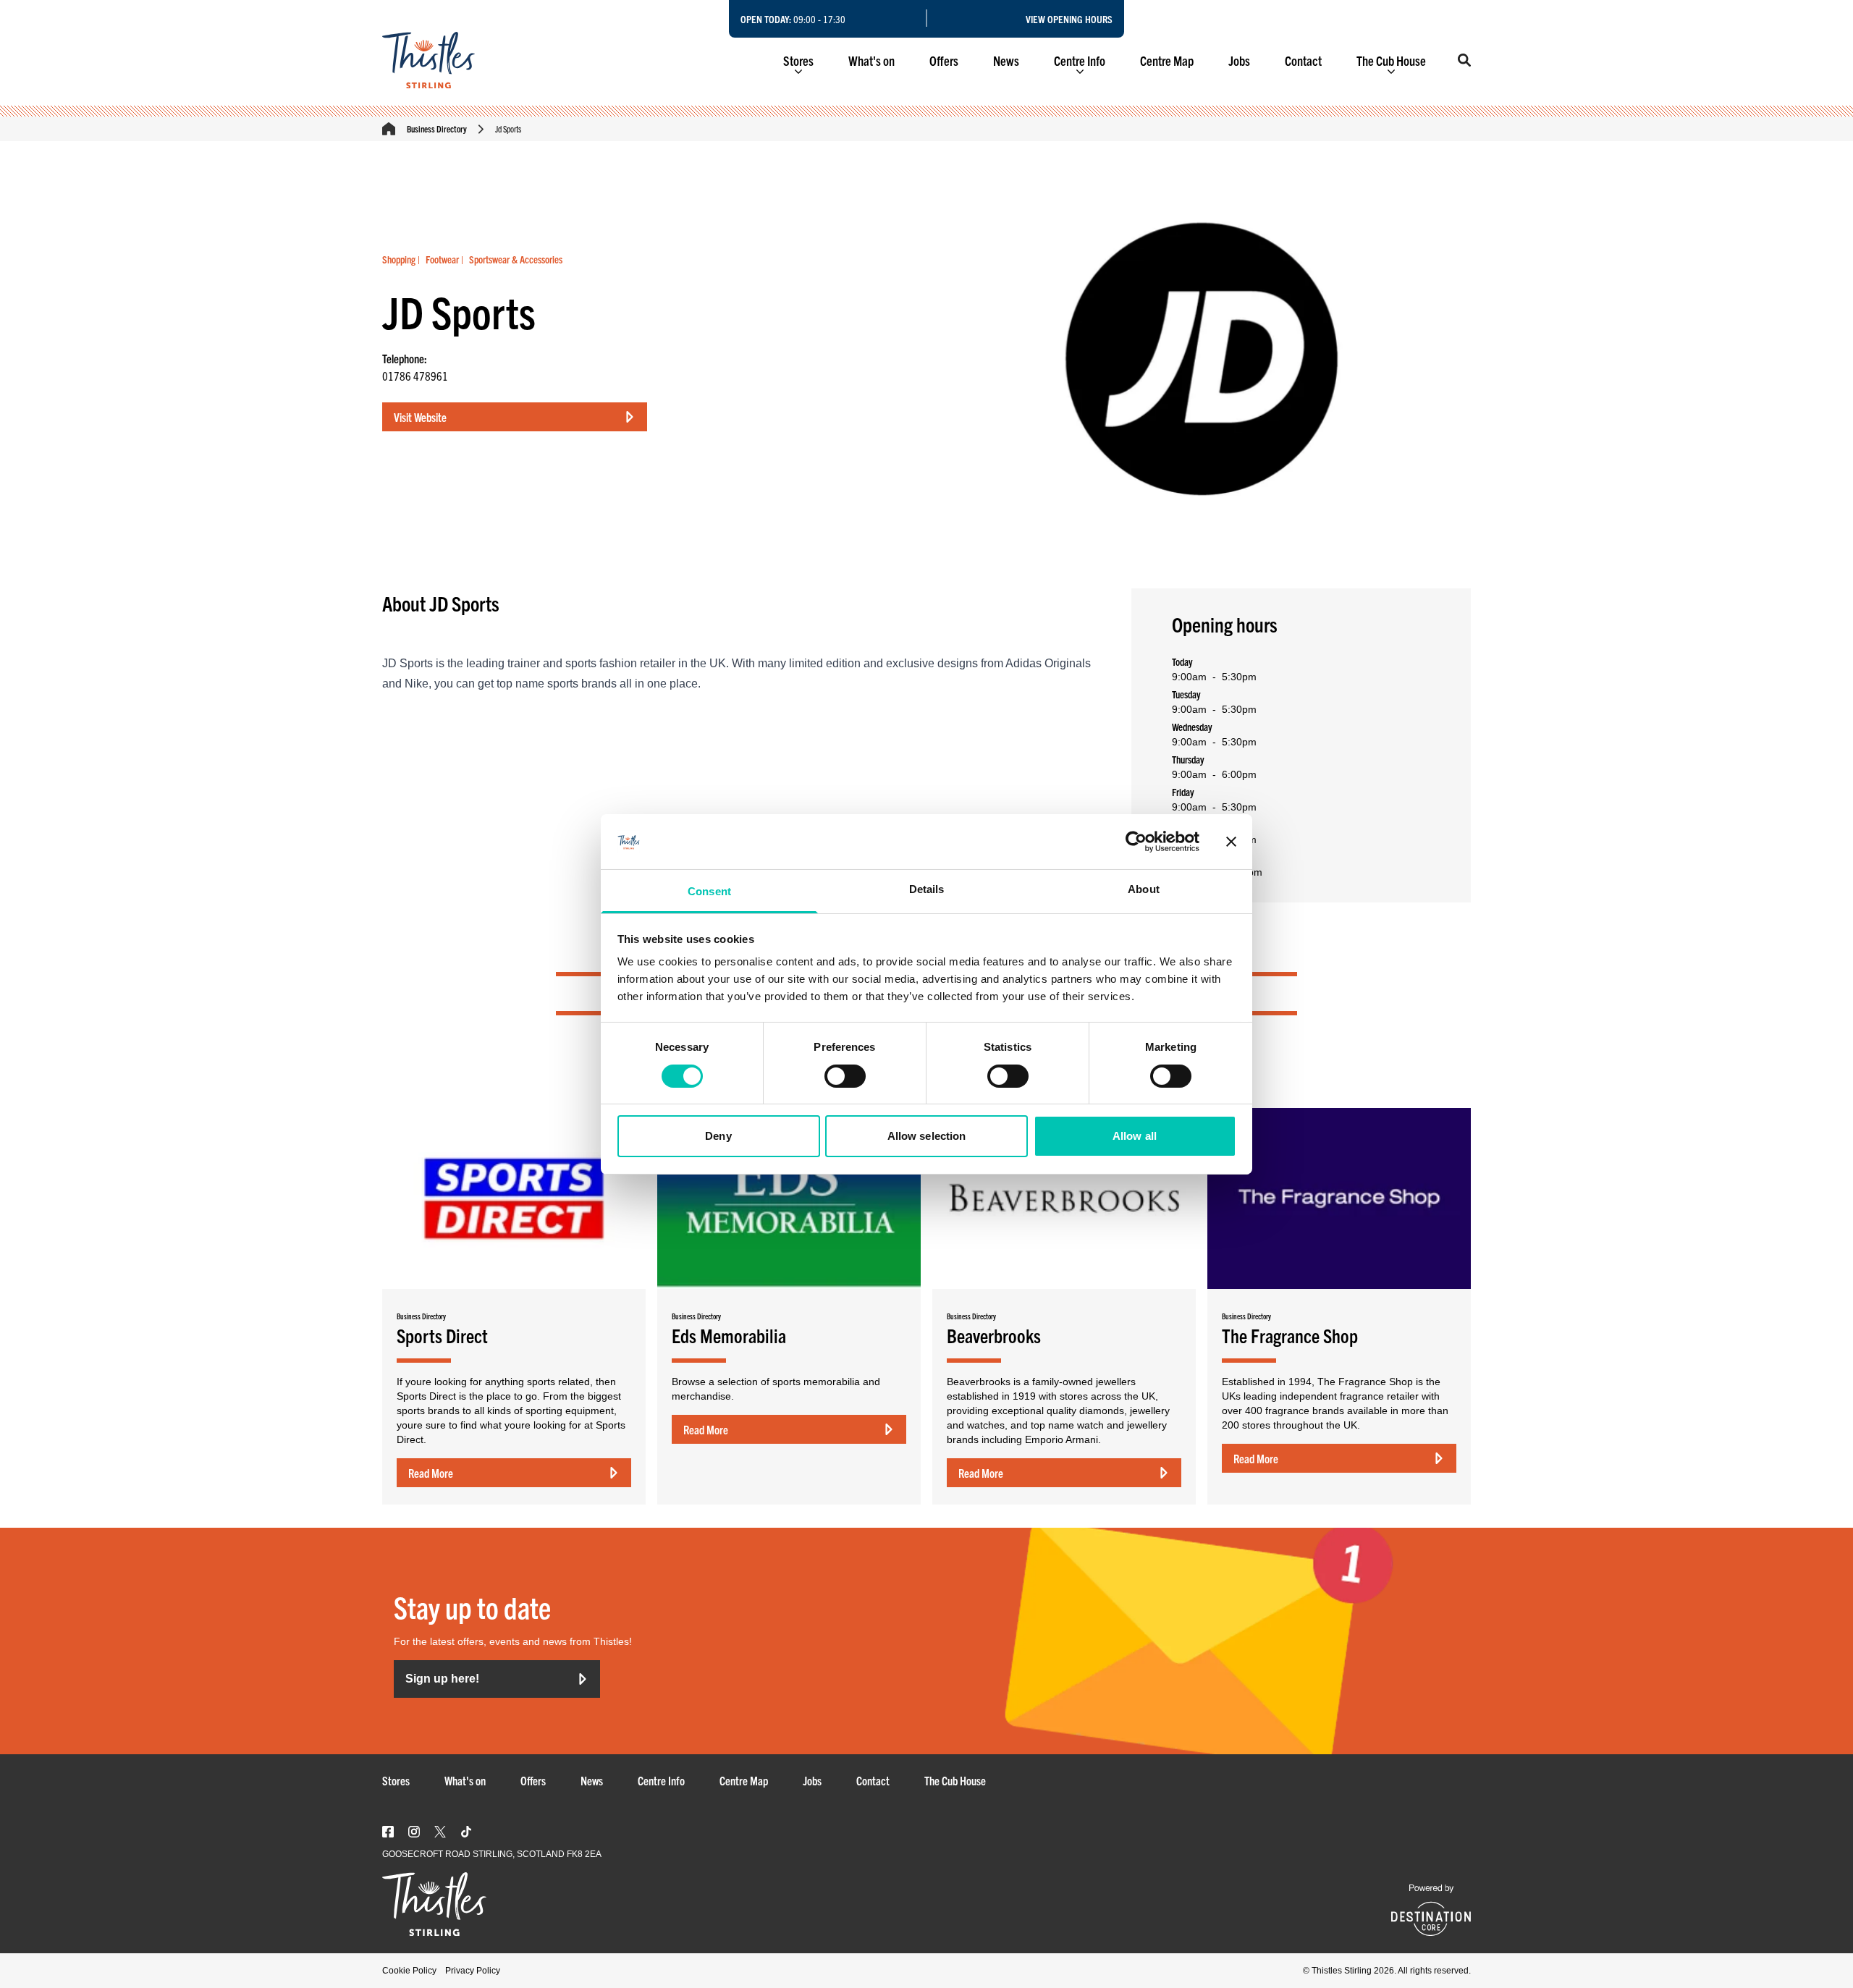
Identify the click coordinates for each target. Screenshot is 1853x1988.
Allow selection (927, 1136)
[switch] (845, 1076)
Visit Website (420, 417)
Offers (944, 60)
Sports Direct (442, 1335)
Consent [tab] (709, 891)
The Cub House (1391, 60)
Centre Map (1167, 60)
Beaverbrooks (994, 1335)
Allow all (1135, 1136)
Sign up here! (442, 1679)
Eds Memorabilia (729, 1335)
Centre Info (1080, 60)
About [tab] (1144, 889)
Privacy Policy (473, 1971)
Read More (431, 1473)
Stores (798, 60)
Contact (1303, 60)
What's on (871, 60)
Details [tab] (927, 889)
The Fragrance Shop (1290, 1335)
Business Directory (437, 128)
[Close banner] (1231, 842)
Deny (718, 1136)
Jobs (1239, 60)
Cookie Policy (409, 1971)
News (1006, 60)
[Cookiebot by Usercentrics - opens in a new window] (1136, 842)
